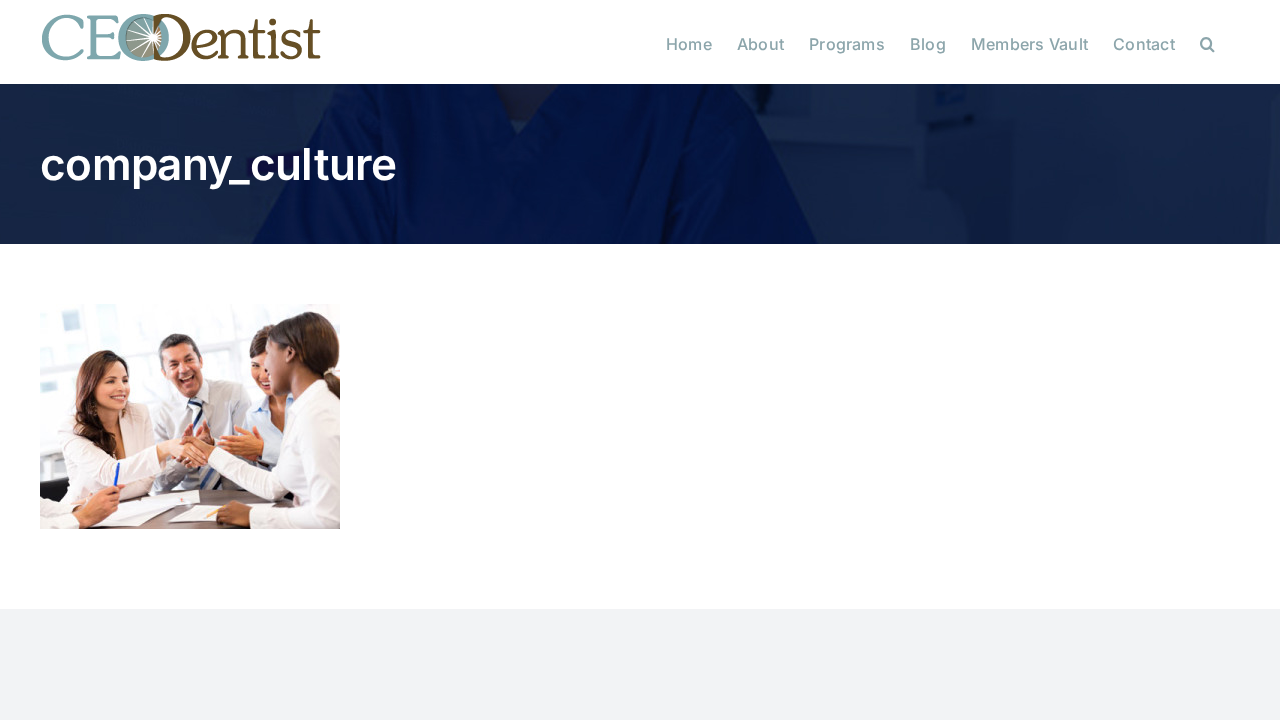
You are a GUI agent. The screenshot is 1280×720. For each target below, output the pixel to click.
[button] (1207, 42)
